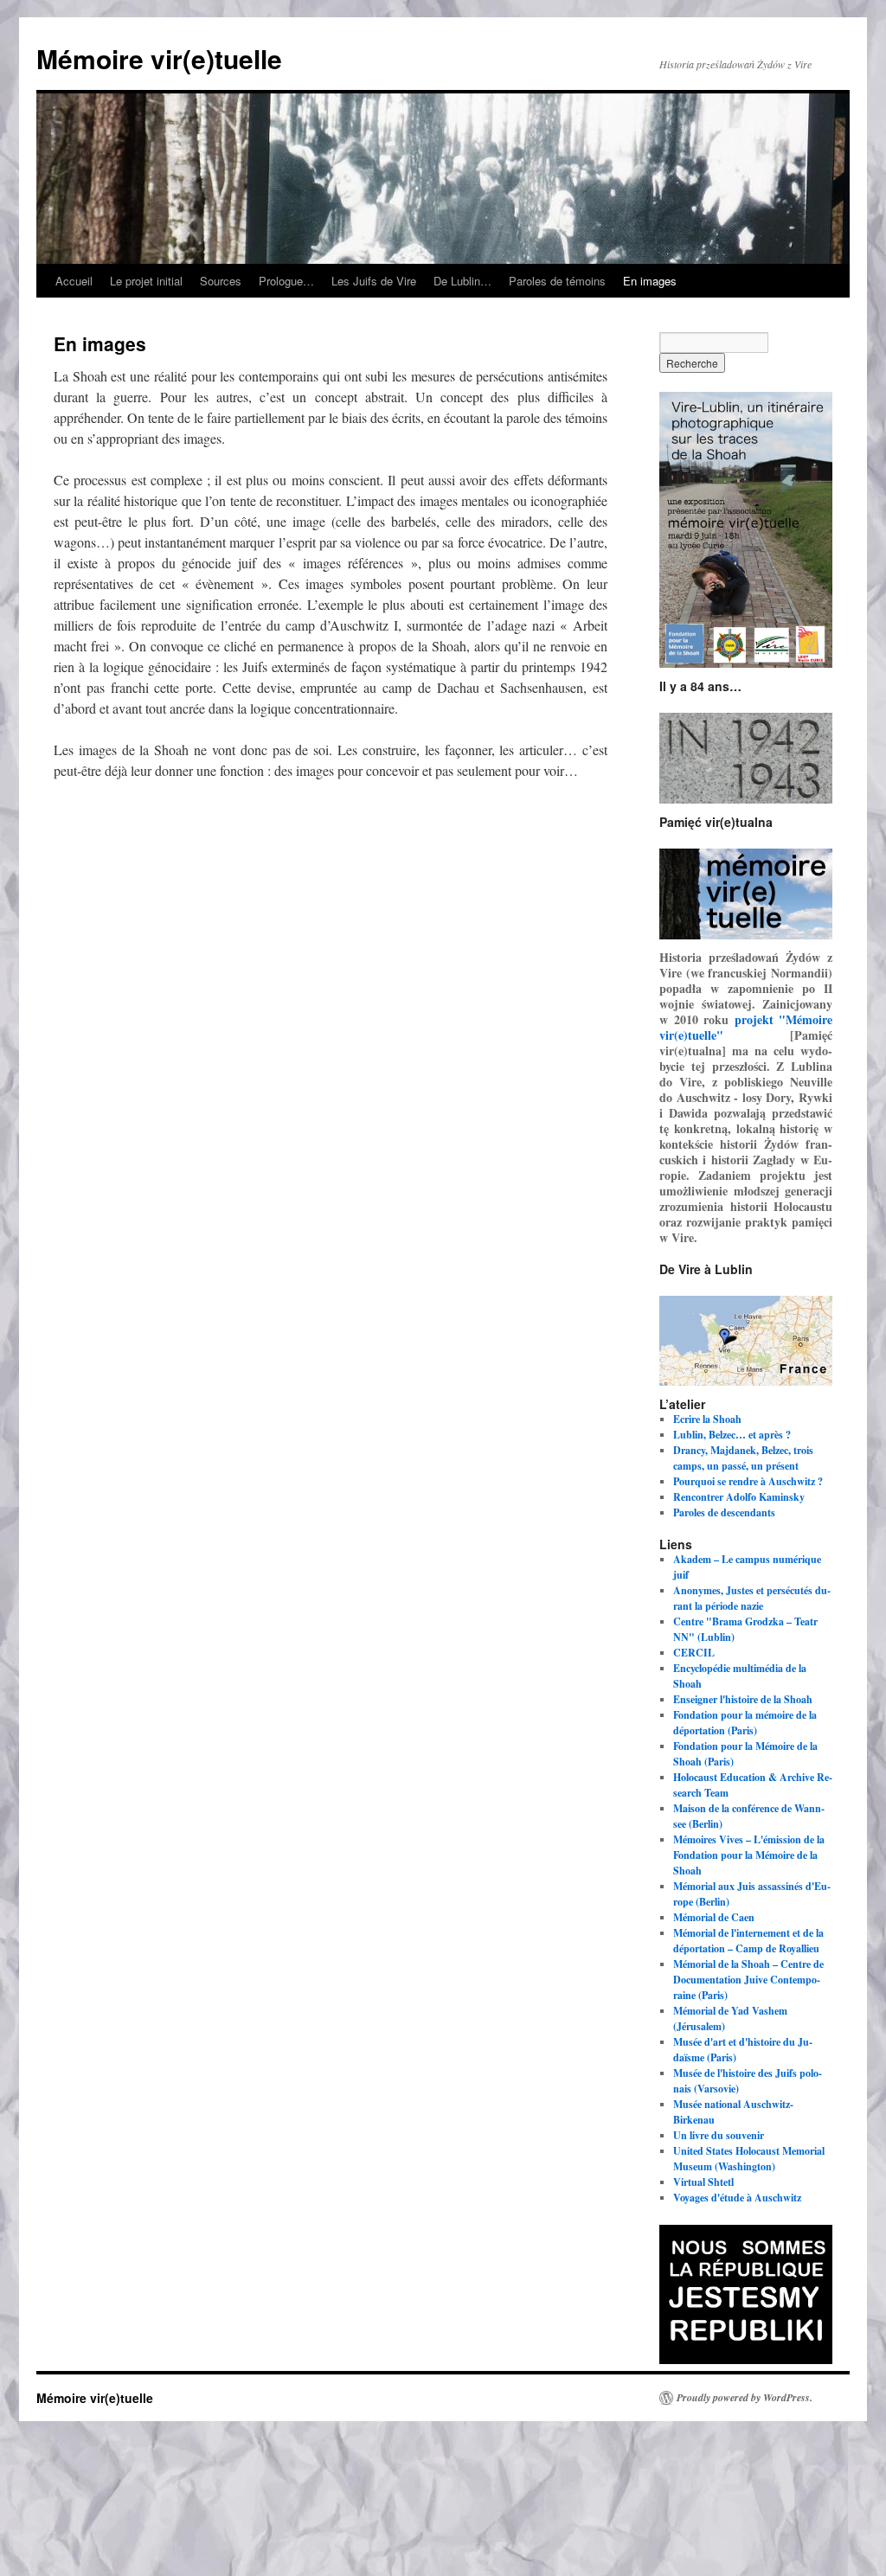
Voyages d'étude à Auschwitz (737, 2198)
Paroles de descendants (724, 1512)
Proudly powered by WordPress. (745, 2398)
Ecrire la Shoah (707, 1419)
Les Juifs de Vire (374, 281)
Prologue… (286, 281)
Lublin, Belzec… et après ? (732, 1435)
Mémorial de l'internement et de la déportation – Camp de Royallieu (748, 1941)
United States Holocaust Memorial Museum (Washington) (749, 2159)
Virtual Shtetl (703, 2182)
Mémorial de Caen (714, 1917)
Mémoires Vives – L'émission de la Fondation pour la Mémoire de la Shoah (749, 1855)
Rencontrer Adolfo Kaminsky (739, 1497)
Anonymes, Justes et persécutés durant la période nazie (752, 1598)
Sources (221, 281)
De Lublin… (462, 281)
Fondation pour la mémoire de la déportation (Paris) (745, 1723)
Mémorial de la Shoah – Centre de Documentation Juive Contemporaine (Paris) (748, 1980)
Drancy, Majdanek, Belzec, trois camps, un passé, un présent (743, 1458)
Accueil (74, 281)
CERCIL (694, 1653)
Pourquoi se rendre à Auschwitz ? (748, 1481)
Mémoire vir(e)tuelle (159, 58)
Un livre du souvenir (719, 2135)
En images (650, 281)
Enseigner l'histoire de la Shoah (743, 1699)
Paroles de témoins (557, 281)
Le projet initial (146, 281)
